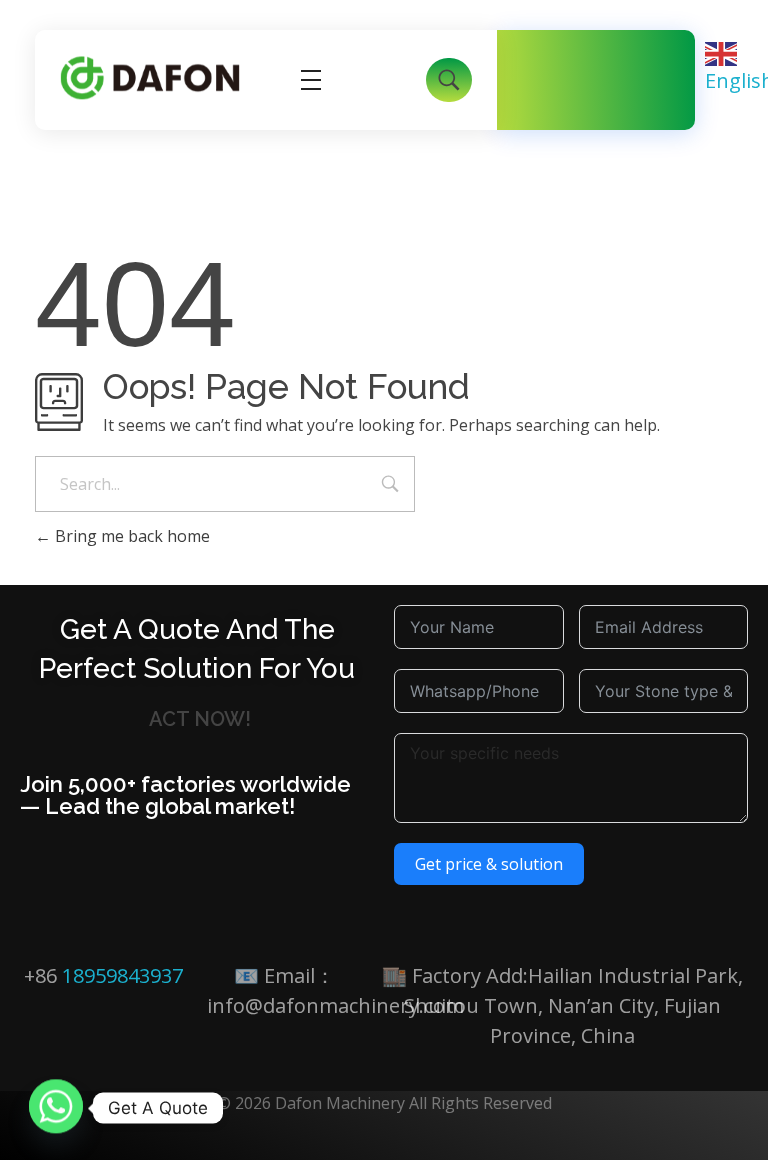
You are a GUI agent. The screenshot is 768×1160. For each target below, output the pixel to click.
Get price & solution (489, 864)
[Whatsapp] (56, 1108)
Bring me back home (130, 536)
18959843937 (122, 975)
